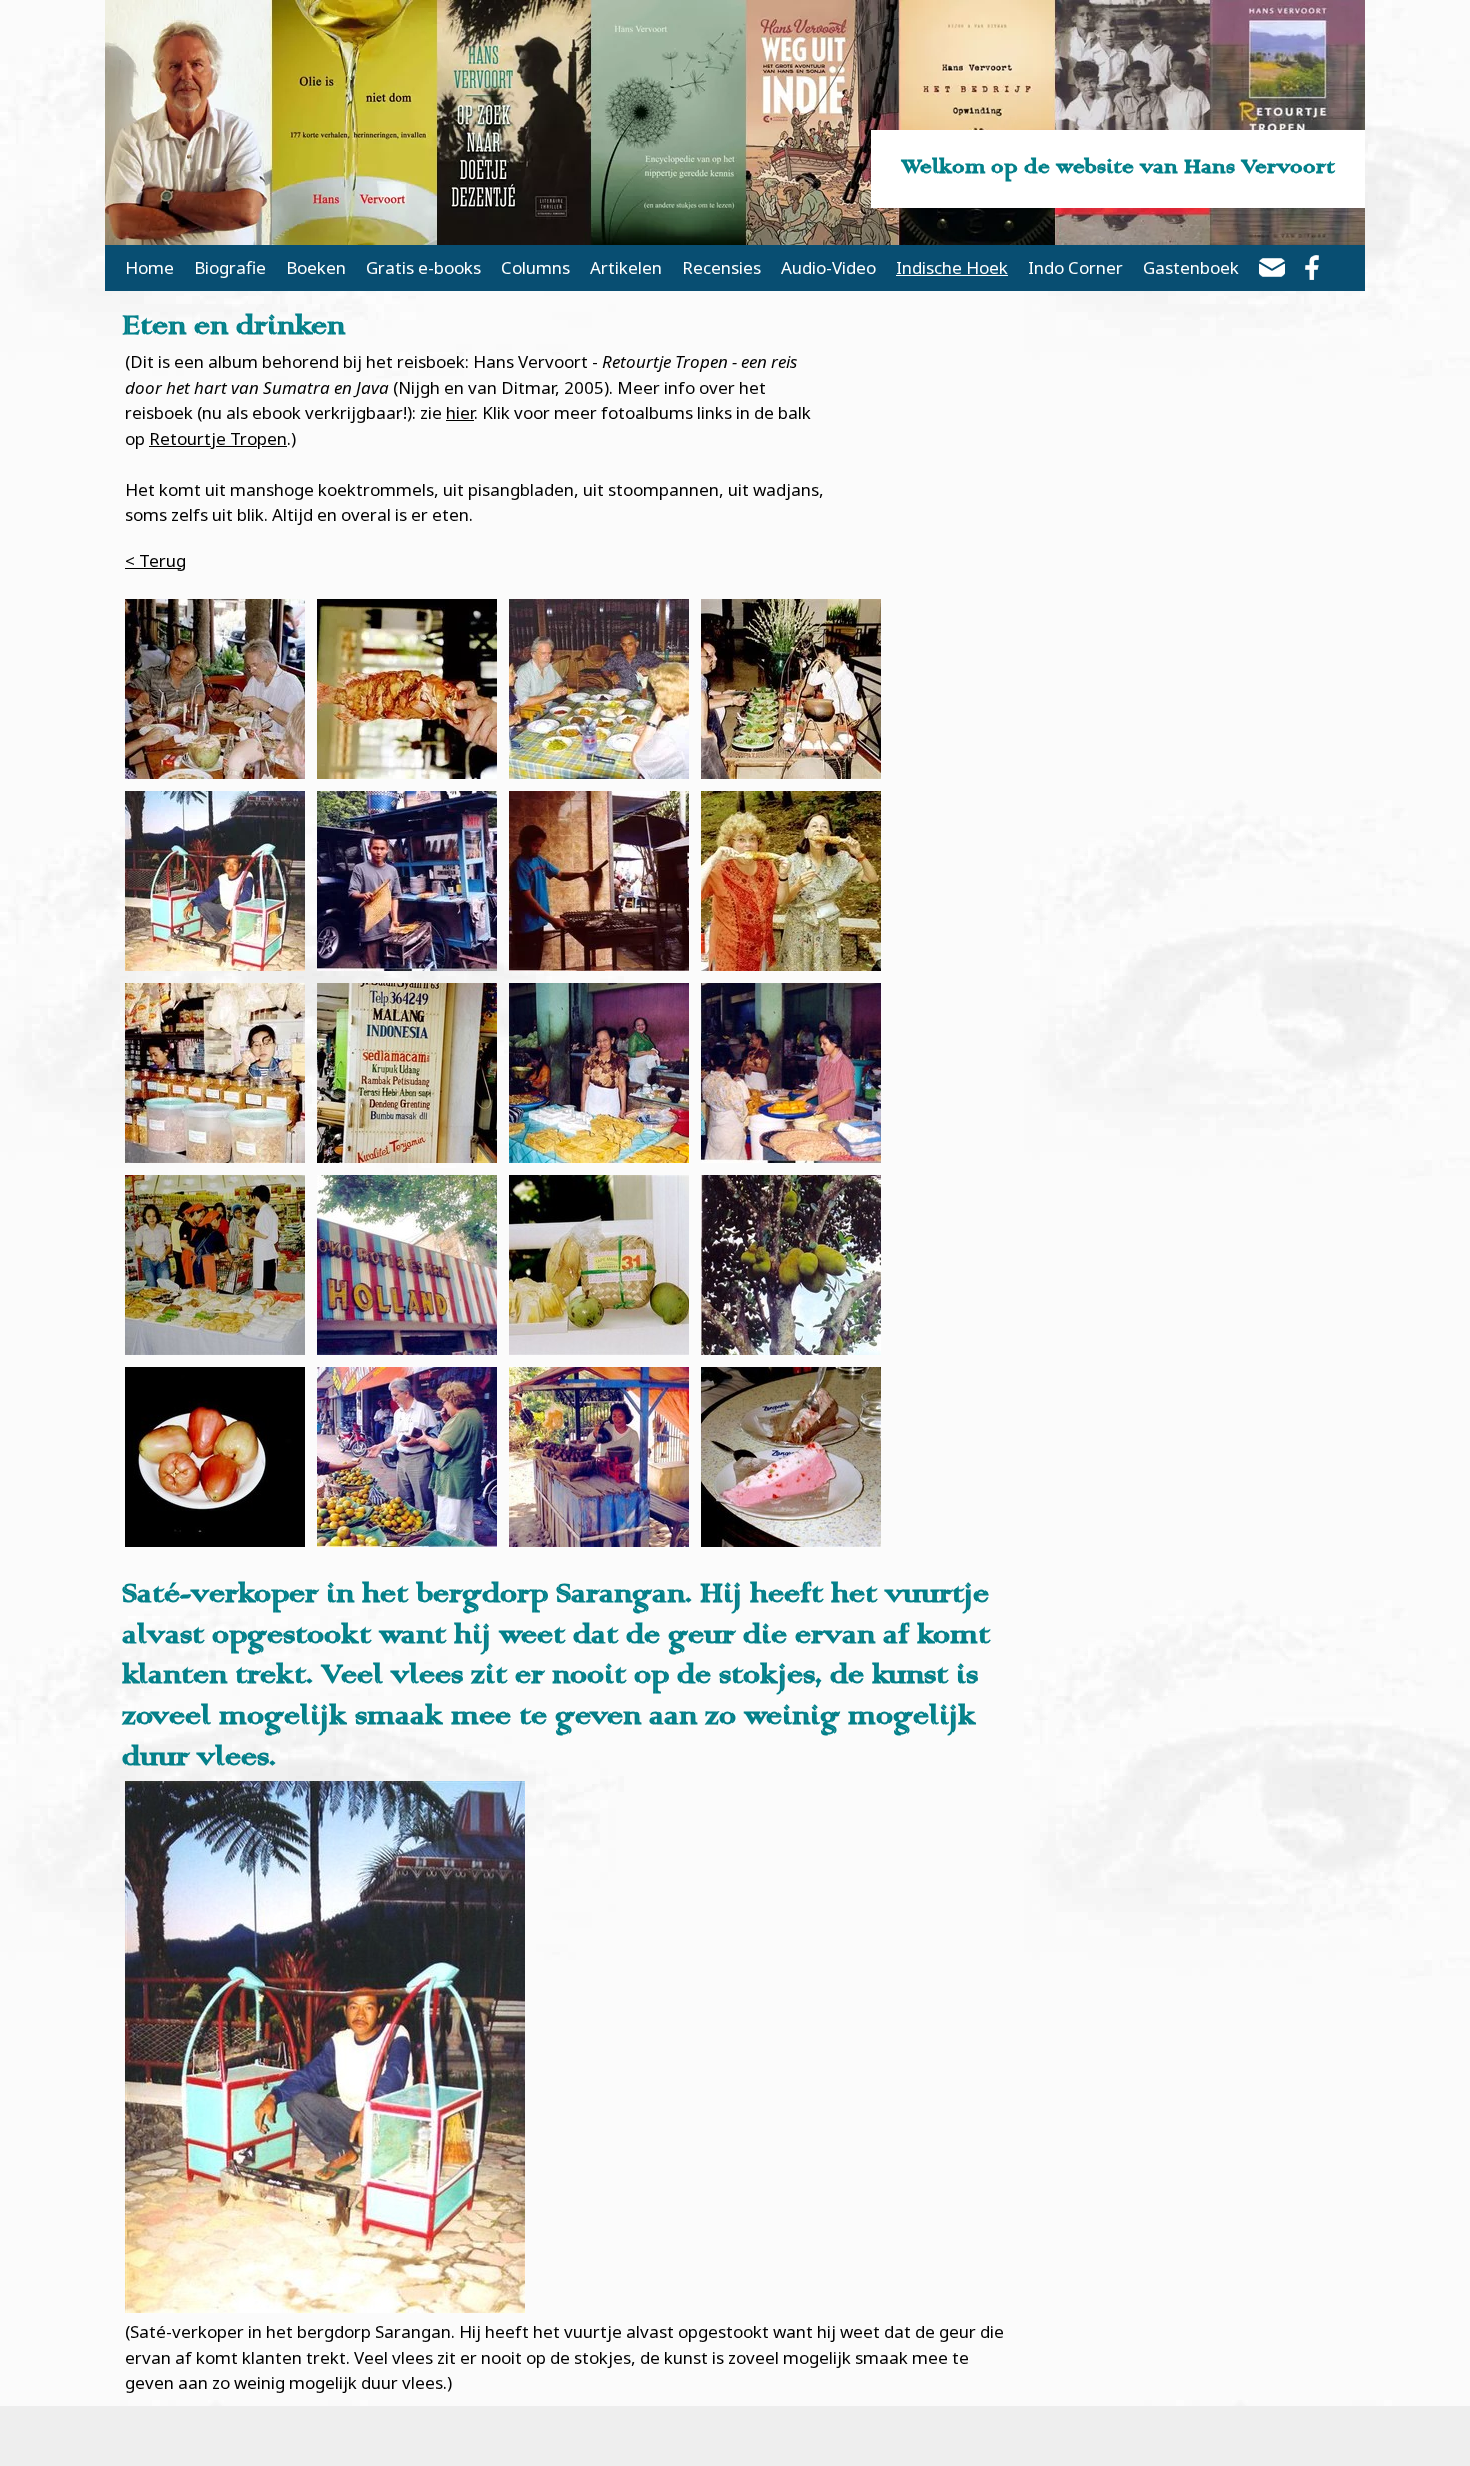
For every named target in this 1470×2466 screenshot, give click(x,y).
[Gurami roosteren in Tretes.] (599, 881)
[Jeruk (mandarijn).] (407, 1457)
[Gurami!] (407, 689)
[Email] (1272, 271)
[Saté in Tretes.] (407, 881)
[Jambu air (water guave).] (215, 1457)
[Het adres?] (407, 1073)
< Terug (155, 560)
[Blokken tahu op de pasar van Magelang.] (599, 1073)
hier (460, 412)
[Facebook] (1312, 271)
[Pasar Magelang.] (791, 1073)
